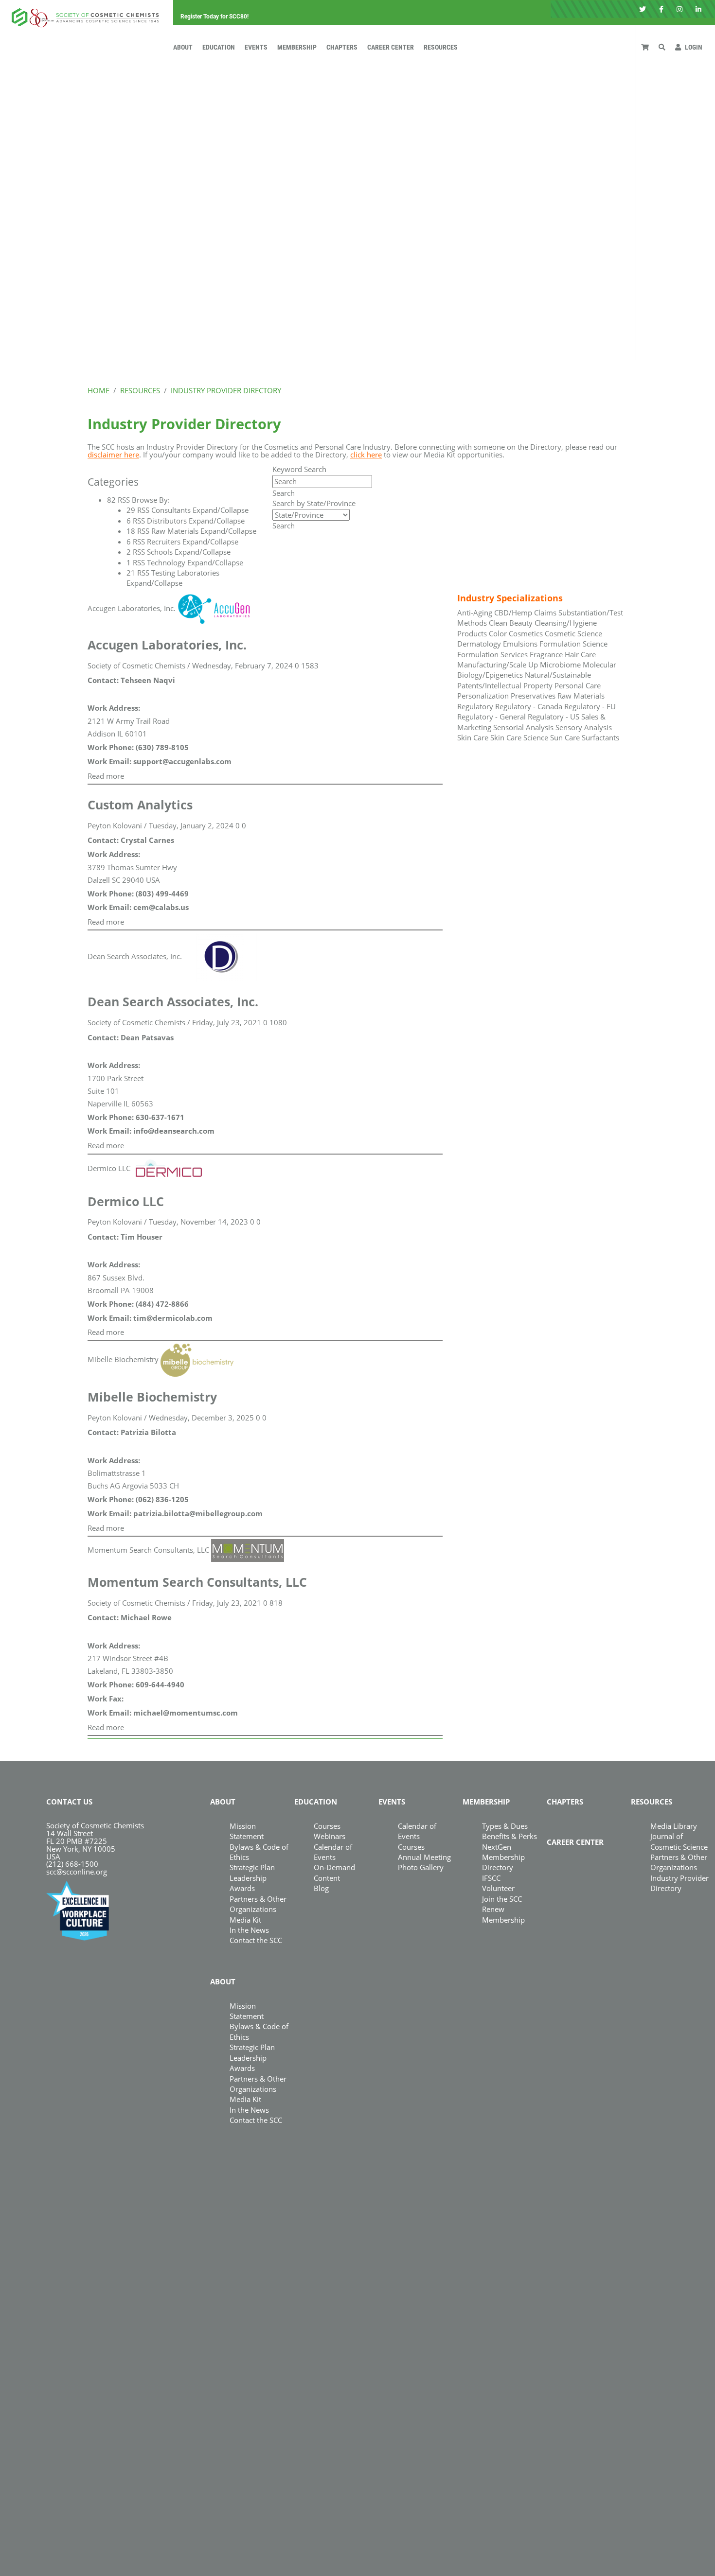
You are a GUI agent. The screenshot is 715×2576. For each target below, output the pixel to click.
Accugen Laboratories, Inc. (132, 608)
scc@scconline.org (77, 1872)
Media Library (674, 1826)
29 (131, 510)
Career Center (391, 47)
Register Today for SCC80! (214, 17)
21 (131, 573)
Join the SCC (502, 1899)
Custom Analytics (140, 805)
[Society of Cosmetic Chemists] (83, 15)
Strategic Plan (252, 1867)
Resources (441, 47)
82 (111, 500)
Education (219, 47)
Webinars (330, 1836)
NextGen (497, 1847)
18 (131, 531)
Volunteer (498, 1888)
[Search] (662, 47)
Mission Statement (247, 1831)
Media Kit (245, 1920)
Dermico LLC (109, 1168)
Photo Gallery (421, 1867)
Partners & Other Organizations (258, 1904)
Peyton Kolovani (115, 825)
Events (256, 47)
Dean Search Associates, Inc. (135, 956)
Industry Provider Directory (679, 1883)
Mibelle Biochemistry (123, 1359)
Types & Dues (505, 1826)
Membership (297, 47)
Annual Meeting (424, 1857)
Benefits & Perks (509, 1836)
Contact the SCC (256, 1940)
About (183, 47)
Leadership (248, 1878)
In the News (249, 1930)
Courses (327, 1826)
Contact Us (69, 1802)
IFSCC (491, 1878)
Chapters (342, 47)
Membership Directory (503, 1862)
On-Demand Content (334, 1872)
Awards (242, 1888)
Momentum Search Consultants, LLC (148, 1550)
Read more (106, 776)
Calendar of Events (333, 1852)
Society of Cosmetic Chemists (136, 666)
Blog (321, 1888)
